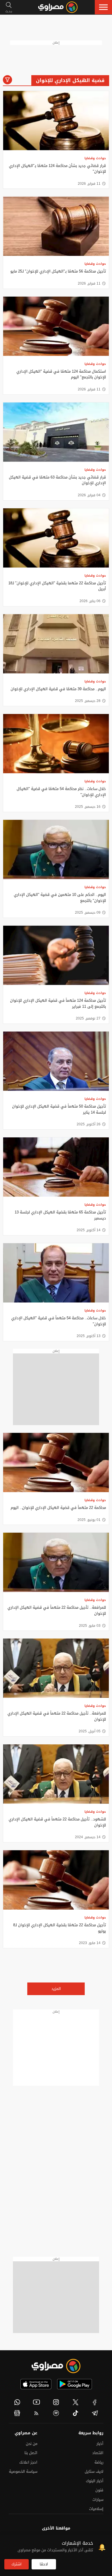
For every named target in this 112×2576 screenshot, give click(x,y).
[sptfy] (56, 2413)
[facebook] (95, 2402)
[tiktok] (76, 2413)
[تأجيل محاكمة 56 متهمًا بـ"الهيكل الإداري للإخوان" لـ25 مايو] (56, 226)
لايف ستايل (94, 2471)
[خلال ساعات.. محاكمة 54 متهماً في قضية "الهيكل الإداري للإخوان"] (56, 1273)
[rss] (37, 2413)
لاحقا (44, 2564)
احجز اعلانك (28, 2462)
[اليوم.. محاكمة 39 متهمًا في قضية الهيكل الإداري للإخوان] (56, 644)
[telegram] (95, 2413)
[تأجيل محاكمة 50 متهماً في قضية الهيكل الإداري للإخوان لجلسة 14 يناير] (56, 1061)
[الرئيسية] (58, 7)
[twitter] (76, 2402)
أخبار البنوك (95, 2481)
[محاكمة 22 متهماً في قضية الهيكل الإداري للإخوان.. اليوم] (56, 1463)
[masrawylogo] (56, 2366)
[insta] (56, 2402)
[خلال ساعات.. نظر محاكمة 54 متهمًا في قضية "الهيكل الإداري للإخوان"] (56, 744)
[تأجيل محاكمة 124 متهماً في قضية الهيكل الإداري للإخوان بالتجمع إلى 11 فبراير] (56, 955)
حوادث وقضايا (95, 158)
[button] (103, 7)
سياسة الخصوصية (23, 2471)
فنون (99, 2490)
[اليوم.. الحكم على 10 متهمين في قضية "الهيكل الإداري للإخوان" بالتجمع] (56, 850)
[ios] (36, 2384)
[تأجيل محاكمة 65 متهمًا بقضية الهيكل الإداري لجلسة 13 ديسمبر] (56, 1167)
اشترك (17, 2564)
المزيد (56, 1989)
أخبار (100, 2444)
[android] (75, 2384)
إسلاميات (96, 2509)
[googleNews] (17, 2413)
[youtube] (37, 2402)
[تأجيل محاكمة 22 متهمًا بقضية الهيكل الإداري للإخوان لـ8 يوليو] (56, 1880)
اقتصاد (98, 2453)
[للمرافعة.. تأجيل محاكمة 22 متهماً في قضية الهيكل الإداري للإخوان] (56, 1562)
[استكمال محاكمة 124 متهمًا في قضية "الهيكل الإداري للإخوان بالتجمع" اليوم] (56, 326)
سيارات (98, 2500)
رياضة (99, 2462)
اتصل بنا (31, 2453)
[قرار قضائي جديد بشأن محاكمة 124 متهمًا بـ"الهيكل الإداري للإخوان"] (56, 121)
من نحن (32, 2444)
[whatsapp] (17, 2402)
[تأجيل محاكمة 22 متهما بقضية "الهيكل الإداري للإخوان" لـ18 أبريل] (56, 538)
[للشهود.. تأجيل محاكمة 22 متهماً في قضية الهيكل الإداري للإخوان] (56, 1774)
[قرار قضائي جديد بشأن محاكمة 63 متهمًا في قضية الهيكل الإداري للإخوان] (56, 432)
